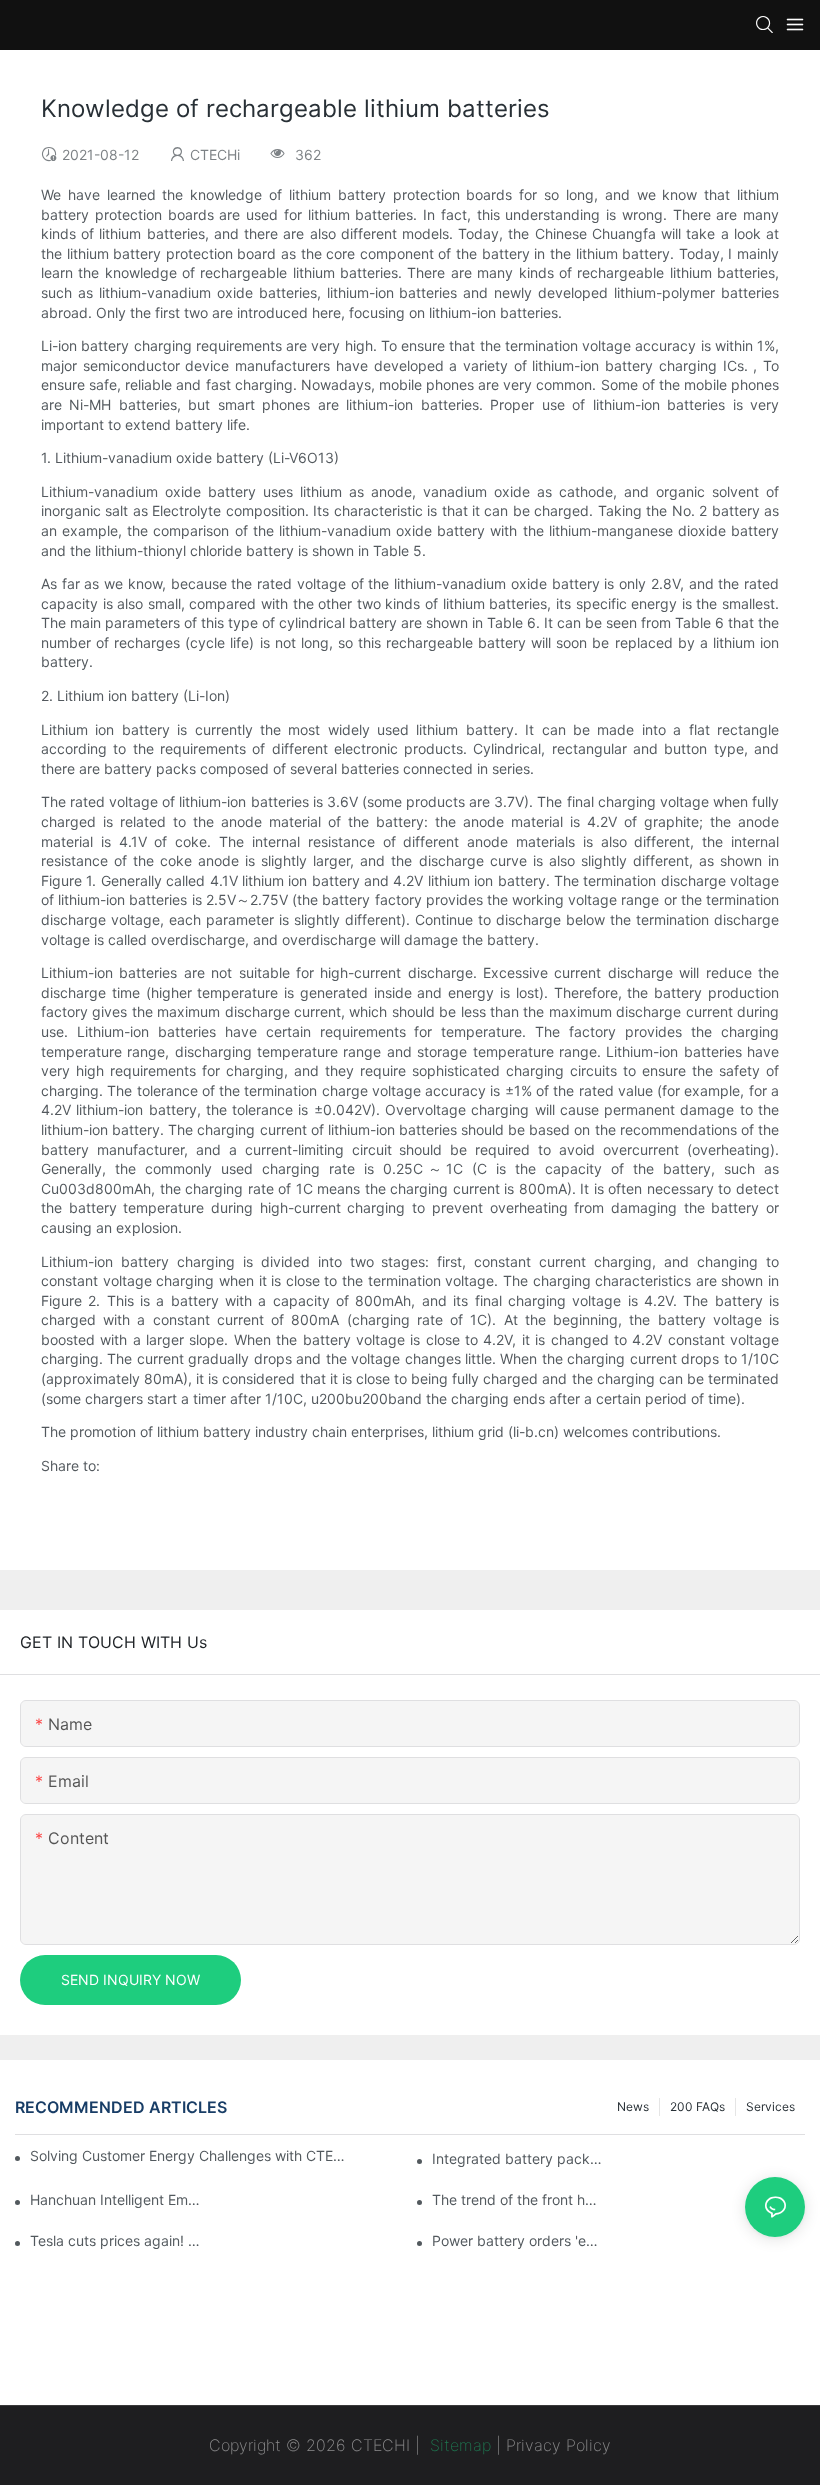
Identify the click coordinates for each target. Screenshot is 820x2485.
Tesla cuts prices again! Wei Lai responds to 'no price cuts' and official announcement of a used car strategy (116, 2240)
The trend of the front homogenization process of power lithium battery (518, 2199)
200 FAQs (697, 2106)
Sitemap (458, 2445)
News (633, 2106)
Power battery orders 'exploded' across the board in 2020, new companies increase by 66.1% (518, 2240)
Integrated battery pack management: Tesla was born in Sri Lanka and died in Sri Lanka (518, 2158)
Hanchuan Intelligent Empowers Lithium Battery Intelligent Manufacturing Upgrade (116, 2199)
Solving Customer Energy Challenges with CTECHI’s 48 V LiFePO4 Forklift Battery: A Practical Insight (190, 2155)
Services (770, 2106)
